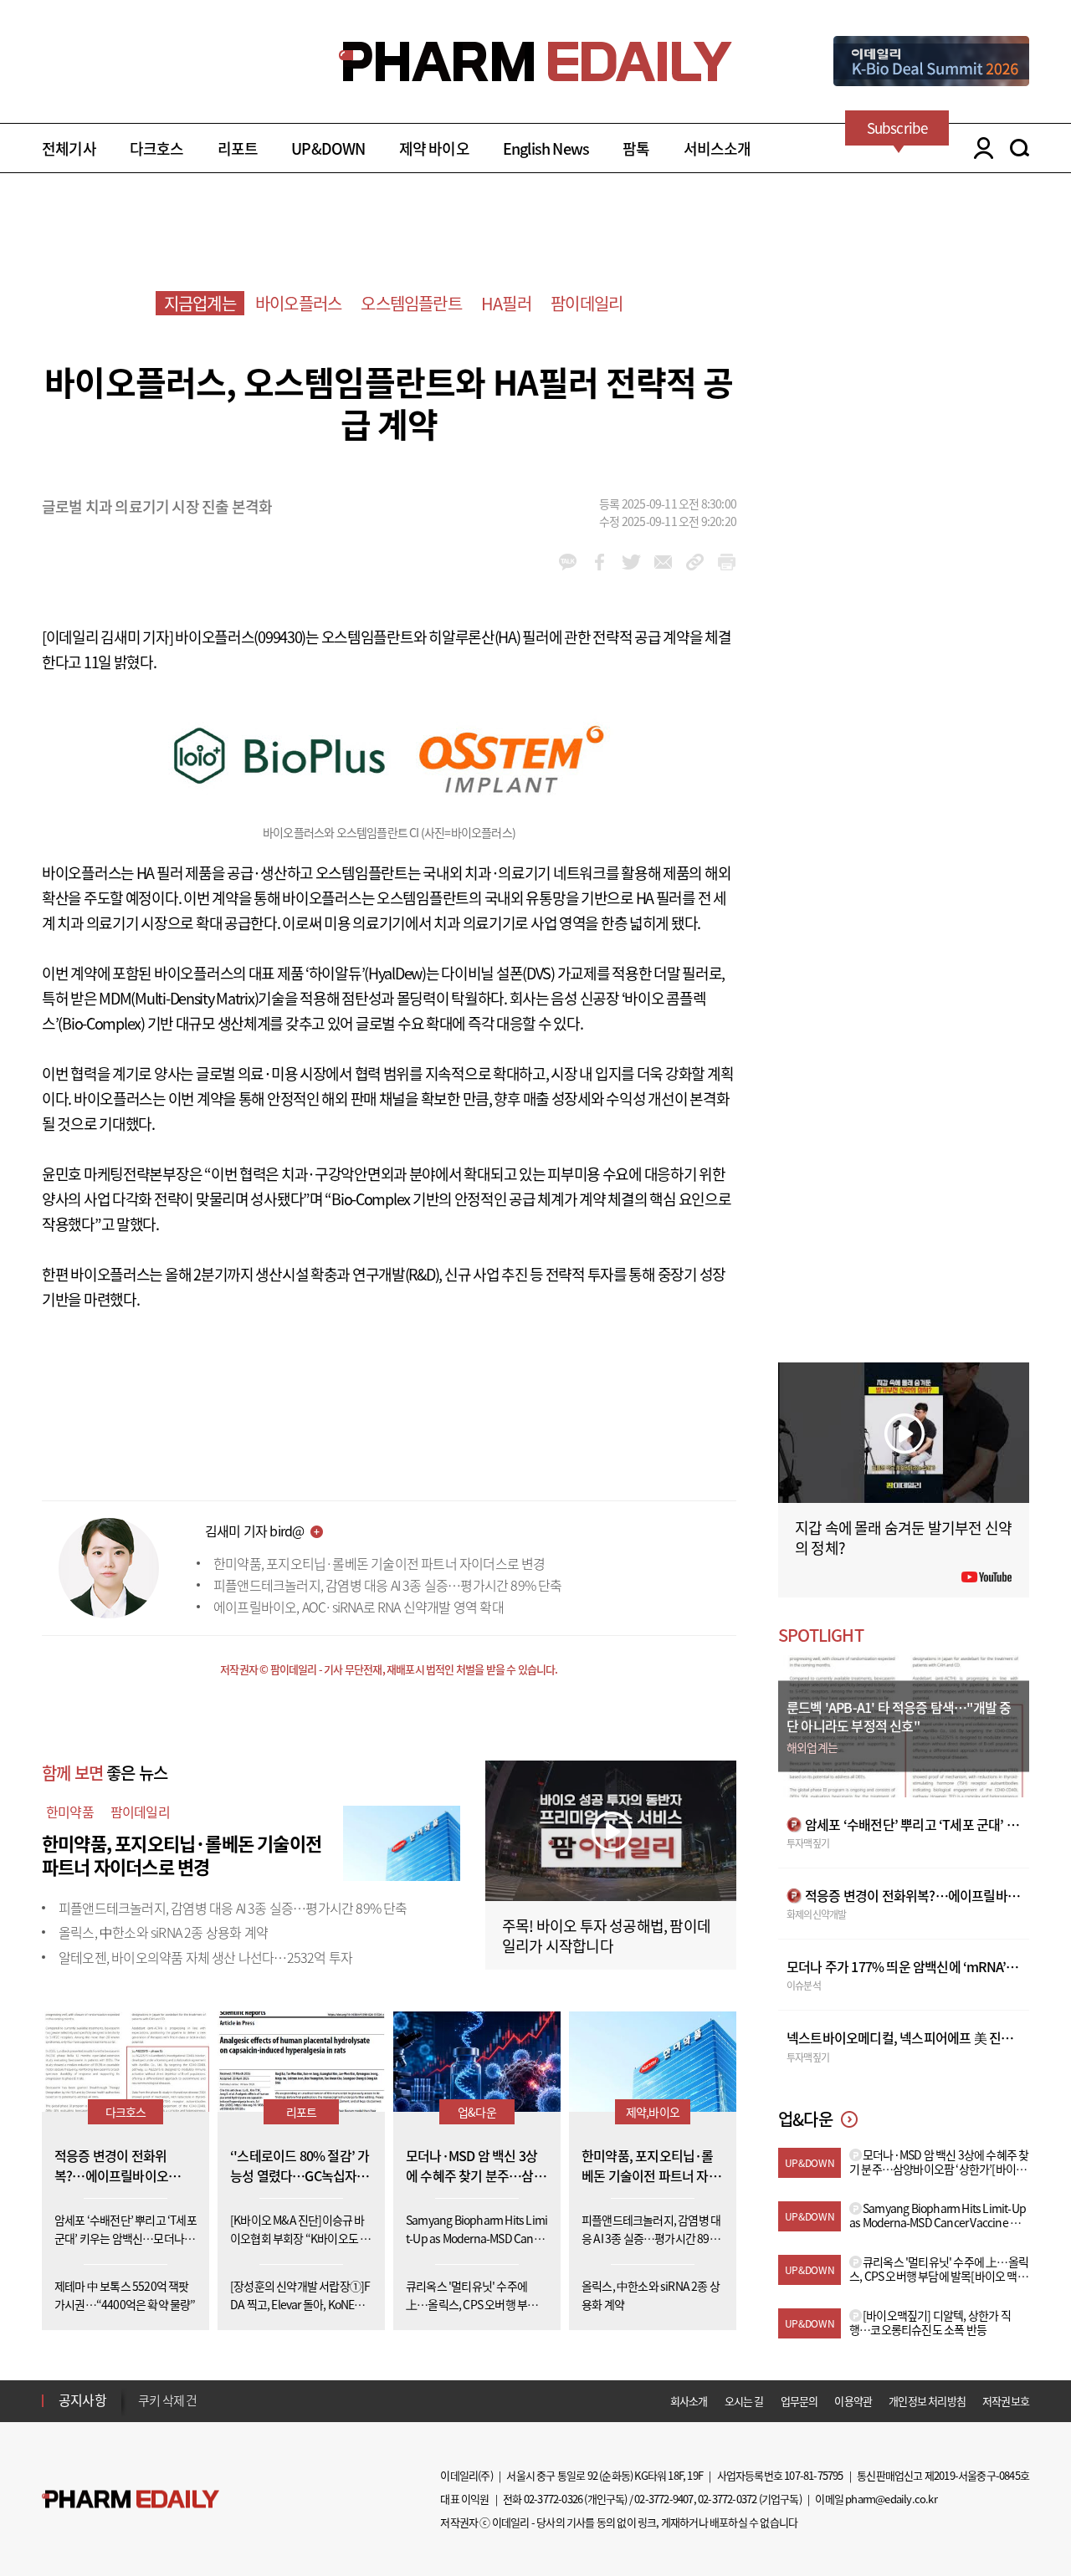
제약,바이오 (653, 2112)
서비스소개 (717, 148)
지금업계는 (200, 303)
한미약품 (70, 1812)
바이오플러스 (298, 303)
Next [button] (143, 2410)
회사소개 (689, 2401)
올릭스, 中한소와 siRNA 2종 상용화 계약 (163, 1932)
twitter (631, 562)
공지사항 (82, 2400)
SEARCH (1020, 148)
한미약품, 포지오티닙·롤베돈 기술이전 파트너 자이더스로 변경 (379, 1563)
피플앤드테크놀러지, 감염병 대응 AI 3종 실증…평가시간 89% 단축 (388, 1585)
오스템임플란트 (411, 303)
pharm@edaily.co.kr (891, 2499)
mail (663, 562)
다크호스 (157, 148)
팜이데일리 (587, 303)
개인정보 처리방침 (927, 2401)
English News (546, 148)
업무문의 (799, 2401)
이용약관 (853, 2401)
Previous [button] (143, 2390)
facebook (600, 562)
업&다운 (477, 2112)
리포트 (238, 148)
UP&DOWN (328, 148)
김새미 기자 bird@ (254, 1531)
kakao (568, 562)
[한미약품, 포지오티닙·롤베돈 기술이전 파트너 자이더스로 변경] (402, 1841)
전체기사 (69, 148)
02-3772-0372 (727, 2499)
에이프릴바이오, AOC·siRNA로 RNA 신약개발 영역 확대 (359, 1607)
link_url (695, 562)
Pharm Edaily (131, 2499)
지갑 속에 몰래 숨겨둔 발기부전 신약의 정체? (903, 1538)
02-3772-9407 (664, 2499)
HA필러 (506, 303)
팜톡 (636, 148)
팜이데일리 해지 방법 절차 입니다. (220, 2405)
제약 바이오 (434, 148)
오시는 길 (744, 2401)
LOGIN (979, 148)
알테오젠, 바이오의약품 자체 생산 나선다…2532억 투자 (205, 1957)
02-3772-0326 (553, 2499)
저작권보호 (1006, 2401)
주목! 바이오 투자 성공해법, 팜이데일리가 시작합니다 (606, 1936)
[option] (270, 2405)
